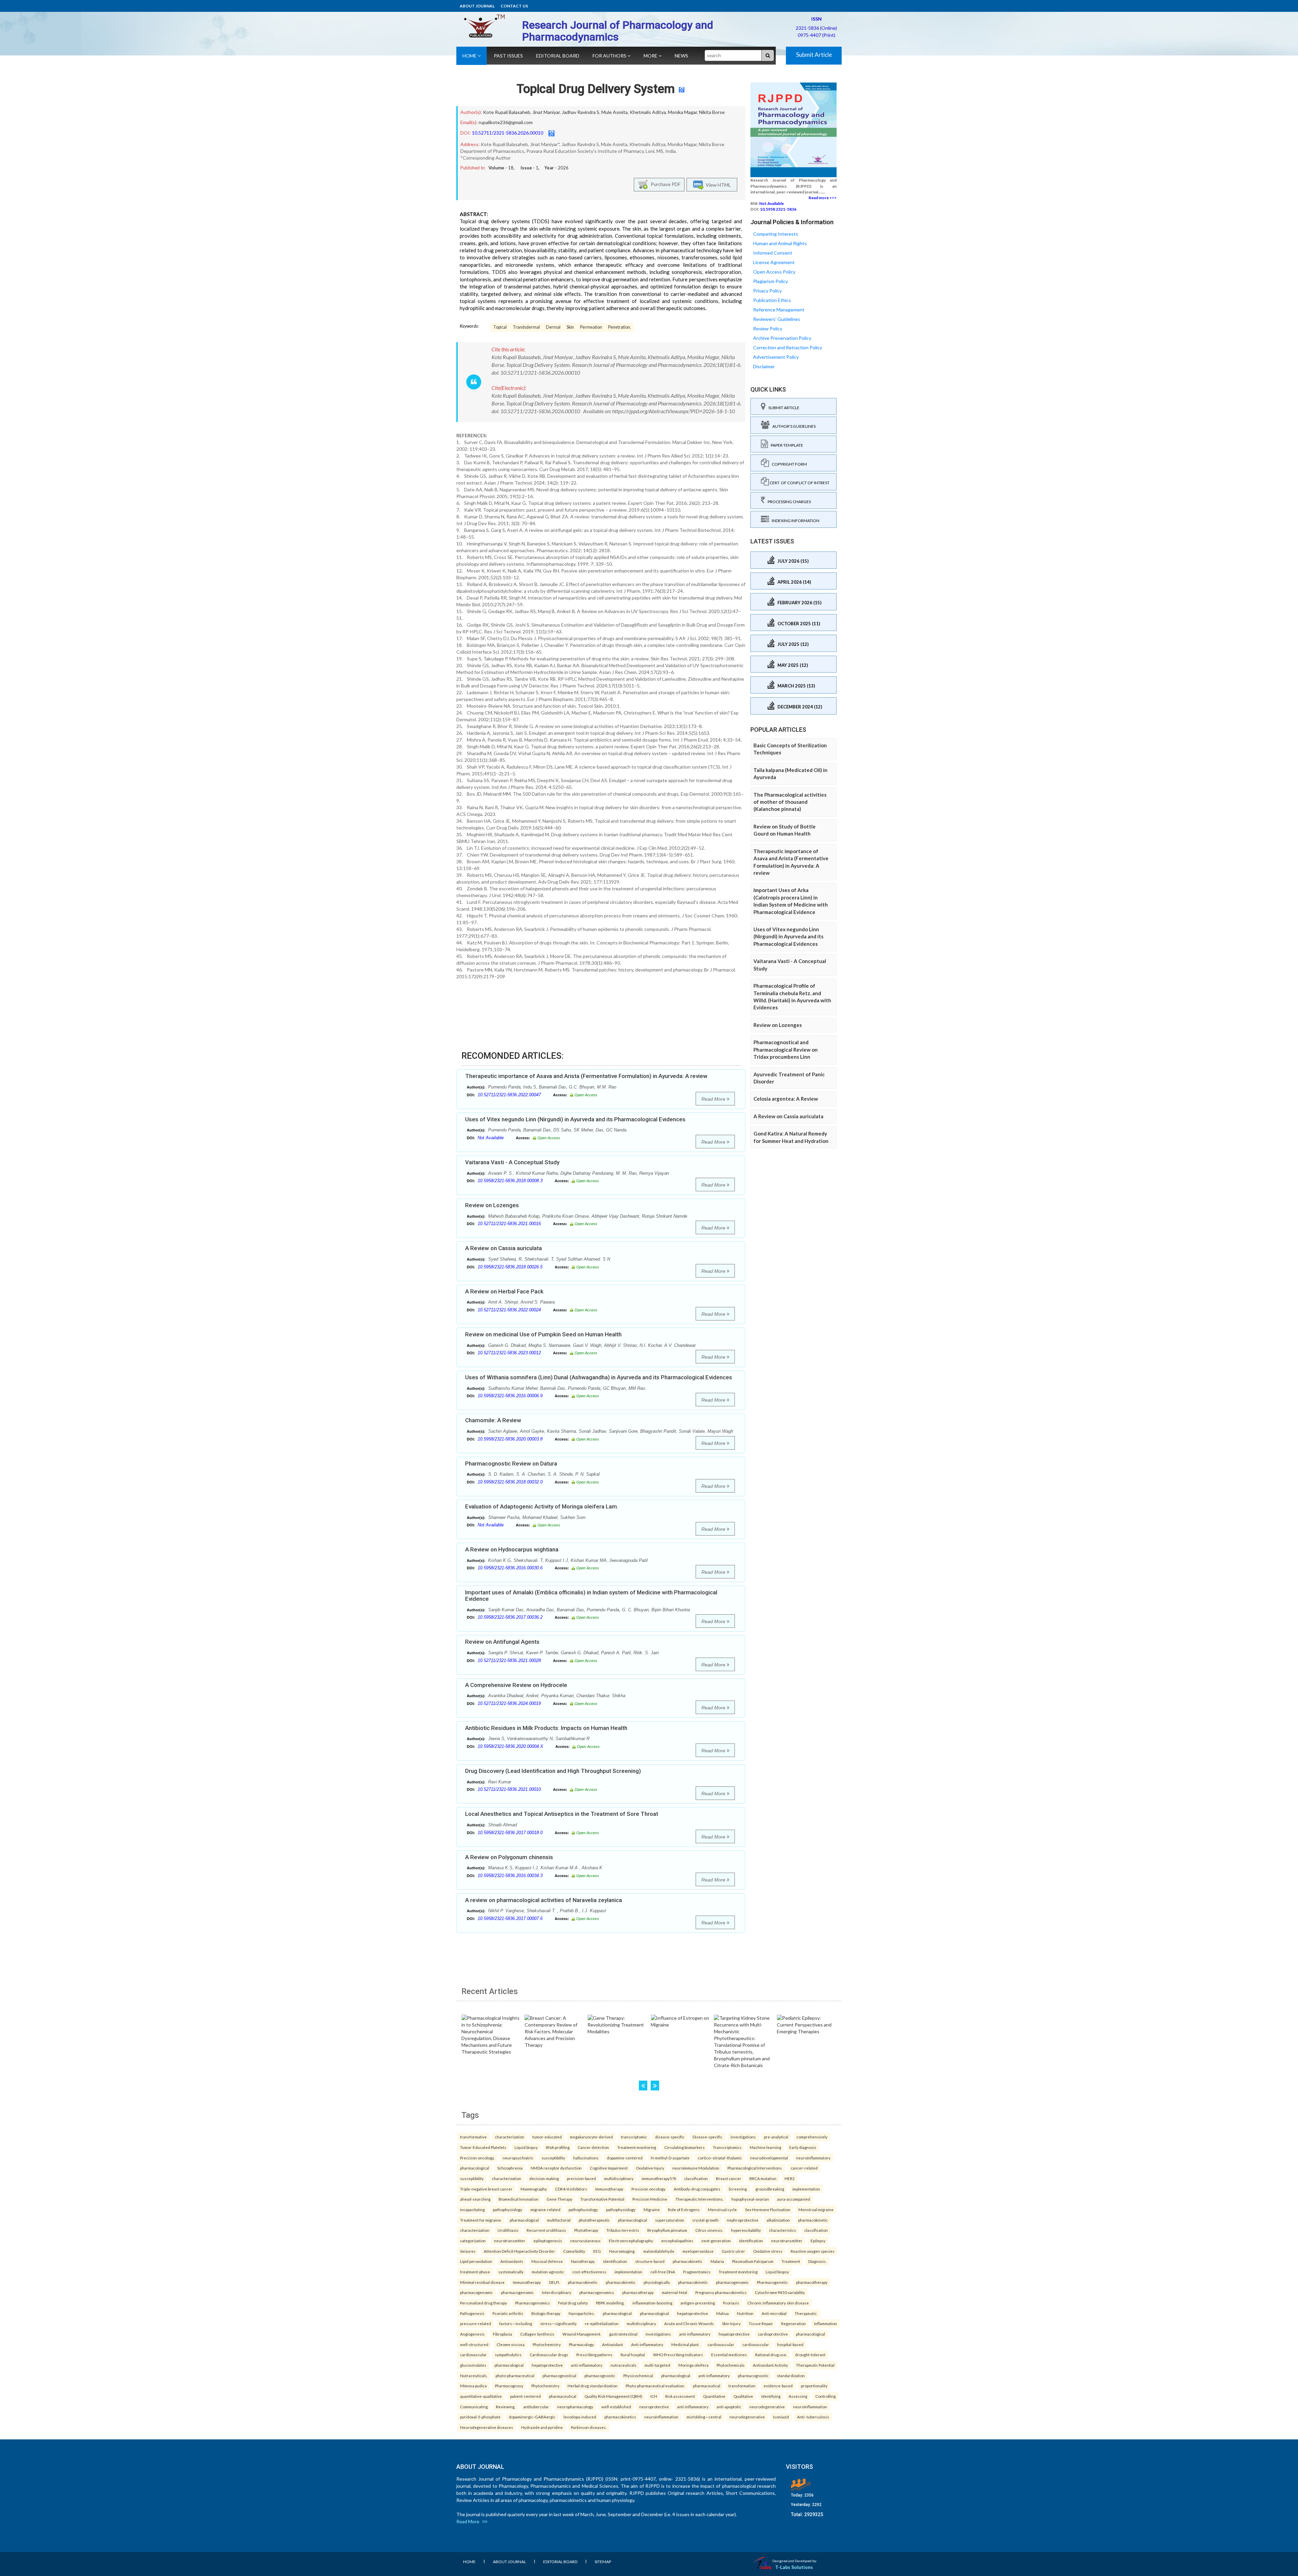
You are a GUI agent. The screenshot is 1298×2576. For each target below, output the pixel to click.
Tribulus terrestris (623, 2230)
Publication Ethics (772, 300)
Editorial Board (558, 56)
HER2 (790, 2178)
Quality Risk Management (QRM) (613, 2396)
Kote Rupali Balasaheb (507, 112)
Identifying (771, 2396)
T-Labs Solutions (794, 2567)
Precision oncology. (477, 2158)
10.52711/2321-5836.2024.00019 (509, 1703)
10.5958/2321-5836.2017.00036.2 (510, 1617)
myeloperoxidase (698, 2251)
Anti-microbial (774, 2313)
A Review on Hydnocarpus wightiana (512, 1549)
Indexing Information (794, 521)
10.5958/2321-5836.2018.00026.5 (510, 1267)
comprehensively (812, 2137)
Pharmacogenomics (533, 2303)
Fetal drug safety (573, 2303)
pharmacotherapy (812, 2282)
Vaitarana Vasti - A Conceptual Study (512, 1162)
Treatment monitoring (637, 2147)
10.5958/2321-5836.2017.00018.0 (510, 1833)
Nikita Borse (712, 112)
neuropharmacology (575, 2407)
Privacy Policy (767, 291)
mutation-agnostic (548, 2272)
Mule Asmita (615, 112)
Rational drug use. (771, 2355)
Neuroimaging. (622, 2251)
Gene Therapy (559, 2199)
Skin (570, 327)
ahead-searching (475, 2199)
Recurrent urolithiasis (546, 2230)
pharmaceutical (707, 2386)
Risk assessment (680, 2396)
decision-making (544, 2178)
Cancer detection (593, 2147)
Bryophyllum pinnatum (667, 2230)
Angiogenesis (472, 2334)
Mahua (723, 2313)
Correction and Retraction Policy (788, 347)
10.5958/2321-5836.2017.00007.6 (510, 1918)
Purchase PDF (664, 184)
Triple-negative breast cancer (486, 2189)
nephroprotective (743, 2220)
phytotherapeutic (594, 2220)
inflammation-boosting (652, 2303)
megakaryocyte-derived (591, 2137)
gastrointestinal (623, 2334)
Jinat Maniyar (546, 112)
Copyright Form (788, 464)
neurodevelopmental (769, 2158)
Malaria (717, 2261)
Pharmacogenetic (772, 2282)
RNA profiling (558, 2147)
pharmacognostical (559, 2375)
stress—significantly (558, 2323)
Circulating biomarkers (684, 2147)
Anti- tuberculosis (813, 2417)
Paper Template (786, 445)
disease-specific (670, 2137)
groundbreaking (770, 2189)
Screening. (738, 2189)
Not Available (491, 1138)
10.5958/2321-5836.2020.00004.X (510, 1746)
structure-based (650, 2261)
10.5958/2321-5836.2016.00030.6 (510, 1568)
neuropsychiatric (518, 2158)
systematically (511, 2272)
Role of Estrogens (684, 2209)
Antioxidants (512, 2261)
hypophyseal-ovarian (750, 2199)
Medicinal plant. (685, 2344)
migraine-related (545, 2209)
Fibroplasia (502, 2334)
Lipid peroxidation (476, 2261)
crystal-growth (705, 2220)
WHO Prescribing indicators (678, 2355)
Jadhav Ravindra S (581, 112)
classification (696, 2178)
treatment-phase (475, 2272)
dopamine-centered (625, 2158)
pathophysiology (508, 2209)
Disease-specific (707, 2137)
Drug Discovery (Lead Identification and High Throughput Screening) (553, 1771)
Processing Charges (788, 502)
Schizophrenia (510, 2168)
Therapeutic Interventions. (699, 2199)
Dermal (553, 327)
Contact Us (514, 6)
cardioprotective (773, 2334)
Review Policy (768, 329)
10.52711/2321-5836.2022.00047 (509, 1095)
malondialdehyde (659, 2251)
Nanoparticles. (582, 2313)
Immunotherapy (609, 2189)
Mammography (534, 2189)
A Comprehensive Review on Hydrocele (516, 1685)
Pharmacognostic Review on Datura (511, 1463)
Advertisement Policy (776, 357)
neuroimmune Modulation (696, 2168)
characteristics (783, 2230)
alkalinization (778, 2220)
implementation (806, 2189)
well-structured (474, 2344)
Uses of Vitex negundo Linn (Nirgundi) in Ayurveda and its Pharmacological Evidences (575, 1119)
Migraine (652, 2209)
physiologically (657, 2282)
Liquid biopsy (526, 2147)
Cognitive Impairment (609, 2168)
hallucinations (586, 2158)
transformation (742, 2386)
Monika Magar (682, 112)
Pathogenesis (472, 2313)
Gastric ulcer (733, 2251)
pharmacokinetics (620, 2417)
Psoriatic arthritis (508, 2313)
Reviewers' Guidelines (777, 319)
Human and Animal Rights (780, 243)
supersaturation (670, 2220)
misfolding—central (704, 2417)
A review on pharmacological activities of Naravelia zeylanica (544, 1900)
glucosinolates (473, 2365)
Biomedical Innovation (519, 2199)
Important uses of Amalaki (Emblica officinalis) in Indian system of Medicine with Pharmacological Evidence (591, 1596)
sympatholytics (508, 2355)
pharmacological (475, 2168)
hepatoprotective (693, 2313)
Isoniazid (781, 2417)
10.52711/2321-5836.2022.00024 (509, 1310)
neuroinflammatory (813, 2158)
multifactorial (559, 2220)
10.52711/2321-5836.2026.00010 (508, 133)
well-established (616, 2407)
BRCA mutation (763, 2178)
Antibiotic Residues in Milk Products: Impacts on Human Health (546, 1728)
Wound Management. (582, 2334)
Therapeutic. (806, 2313)
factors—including (516, 2323)
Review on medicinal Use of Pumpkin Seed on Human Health (543, 1334)
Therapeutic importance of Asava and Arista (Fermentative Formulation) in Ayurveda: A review (586, 1076)
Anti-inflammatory (647, 2344)
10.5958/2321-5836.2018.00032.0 (510, 1482)
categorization (473, 2241)
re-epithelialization (602, 2323)
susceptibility (553, 2158)
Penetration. (620, 327)
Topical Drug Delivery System (596, 89)
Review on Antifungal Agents (502, 1642)
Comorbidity (574, 2251)
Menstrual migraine (816, 2209)
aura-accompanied (794, 2199)
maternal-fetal (675, 2292)
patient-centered (525, 2396)
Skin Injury (731, 2323)
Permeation (591, 327)
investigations (743, 2137)
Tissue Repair (761, 2323)
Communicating (474, 2407)
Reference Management (779, 310)
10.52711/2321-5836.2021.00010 (509, 1789)
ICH (654, 2396)
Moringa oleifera (693, 2365)
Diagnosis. (817, 2261)
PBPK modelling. (610, 2303)
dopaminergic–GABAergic (532, 2417)
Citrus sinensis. (709, 2230)
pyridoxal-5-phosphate (480, 2417)
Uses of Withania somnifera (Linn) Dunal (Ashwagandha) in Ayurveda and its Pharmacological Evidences (599, 1377)
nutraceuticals (623, 2365)
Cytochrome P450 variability (780, 2292)
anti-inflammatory (695, 2334)
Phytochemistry (547, 2344)
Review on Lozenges (492, 1205)
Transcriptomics (727, 2147)
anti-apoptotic (729, 2407)
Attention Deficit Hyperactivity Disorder (519, 2251)
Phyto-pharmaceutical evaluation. (655, 2386)
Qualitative (743, 2396)
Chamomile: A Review (493, 1420)
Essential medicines (729, 2355)
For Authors (610, 56)
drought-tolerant (810, 2355)
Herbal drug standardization (593, 2386)
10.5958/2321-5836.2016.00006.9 (510, 1396)
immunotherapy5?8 (659, 2178)
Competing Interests (776, 234)
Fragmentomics (697, 2272)
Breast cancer (729, 2178)
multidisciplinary (619, 2178)
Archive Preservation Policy (782, 338)
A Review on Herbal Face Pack (504, 1291)
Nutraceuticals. (474, 2375)
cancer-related (804, 2168)
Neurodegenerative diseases (487, 2427)
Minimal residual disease (482, 2282)
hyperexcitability (746, 2230)
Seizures (468, 2251)
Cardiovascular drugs (549, 2355)
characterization (510, 2137)
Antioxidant (612, 2344)
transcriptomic (634, 2137)
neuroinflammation (810, 2407)
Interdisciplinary (557, 2292)
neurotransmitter (510, 2241)
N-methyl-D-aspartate (670, 2158)
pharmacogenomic (732, 2282)
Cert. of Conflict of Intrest (799, 483)
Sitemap (603, 2562)
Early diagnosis (803, 2147)
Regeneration (794, 2323)
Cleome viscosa (511, 2344)
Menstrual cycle (722, 2209)
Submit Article (814, 55)
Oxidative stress (768, 2251)
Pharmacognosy (509, 2386)
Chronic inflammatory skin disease (778, 2303)
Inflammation (825, 2323)
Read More (714, 1099)
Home (470, 56)
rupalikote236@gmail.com (506, 122)
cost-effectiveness (589, 2272)
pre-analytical (776, 2137)
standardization (791, 2375)
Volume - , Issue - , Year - (528, 168)
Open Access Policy (774, 272)
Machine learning (765, 2147)
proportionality (814, 2386)
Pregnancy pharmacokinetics (721, 2292)
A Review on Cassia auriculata (503, 1248)
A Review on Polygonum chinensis (509, 1857)
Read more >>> (823, 198)
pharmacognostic (600, 2375)
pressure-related (476, 2323)
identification (751, 2241)
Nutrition (745, 2313)
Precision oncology (648, 2189)
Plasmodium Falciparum (753, 2261)
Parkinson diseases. (589, 2427)
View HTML (717, 184)
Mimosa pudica (473, 2386)
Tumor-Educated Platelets (483, 2147)
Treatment (791, 2261)
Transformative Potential (602, 2199)
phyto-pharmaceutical (515, 2375)
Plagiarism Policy (771, 281)
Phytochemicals (731, 2365)
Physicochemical (638, 2375)
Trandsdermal (526, 327)
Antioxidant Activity (770, 2365)
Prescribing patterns (594, 2355)
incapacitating (472, 2209)
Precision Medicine (650, 2199)
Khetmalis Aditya (648, 112)
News (681, 56)
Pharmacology (581, 2344)
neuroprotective (654, 2407)
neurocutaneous (585, 2241)
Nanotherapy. (583, 2261)
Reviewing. (506, 2407)
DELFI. (554, 2282)
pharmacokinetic (813, 2220)
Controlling (825, 2396)
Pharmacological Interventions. (755, 2168)
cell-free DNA (663, 2272)
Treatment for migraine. (481, 2220)
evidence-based (778, 2386)
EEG (597, 2251)
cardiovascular (721, 2344)
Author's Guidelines (793, 426)
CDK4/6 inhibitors (571, 2189)
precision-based (581, 2178)
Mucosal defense (547, 2261)
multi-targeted (657, 2365)
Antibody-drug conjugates (697, 2189)
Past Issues (508, 56)
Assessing (798, 2396)
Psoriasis (731, 2303)
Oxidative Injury (650, 2168)
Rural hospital (633, 2355)
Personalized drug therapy (484, 2303)
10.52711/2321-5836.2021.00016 (509, 1224)
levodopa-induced (580, 2417)
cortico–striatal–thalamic (720, 2158)
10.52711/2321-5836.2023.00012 (509, 1353)
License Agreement (774, 262)
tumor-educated (547, 2137)
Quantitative (714, 2396)
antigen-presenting (698, 2303)
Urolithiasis (508, 2230)
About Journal (477, 6)
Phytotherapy (586, 2230)
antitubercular (536, 2407)
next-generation (716, 2241)
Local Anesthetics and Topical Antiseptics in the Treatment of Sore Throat (562, 1814)
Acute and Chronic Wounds (689, 2323)
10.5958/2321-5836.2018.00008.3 (510, 1181)
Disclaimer (764, 366)
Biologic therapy (546, 2313)
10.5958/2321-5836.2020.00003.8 (510, 1439)
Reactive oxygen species (813, 2251)
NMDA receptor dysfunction (556, 2168)
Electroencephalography (631, 2241)
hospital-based (790, 2344)
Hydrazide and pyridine (542, 2427)
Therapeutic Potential (815, 2365)
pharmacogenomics (597, 2292)
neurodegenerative (767, 2407)
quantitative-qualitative (481, 2396)
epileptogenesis (548, 2241)
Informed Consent (773, 253)
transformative (473, 2137)
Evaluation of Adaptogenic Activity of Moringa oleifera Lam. (542, 1506)
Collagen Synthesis (537, 2334)
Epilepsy (818, 2241)
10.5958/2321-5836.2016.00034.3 (510, 1876)
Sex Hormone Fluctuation (768, 2209)
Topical (500, 327)
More (651, 56)
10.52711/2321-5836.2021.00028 (509, 1660)
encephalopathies (677, 2241)
